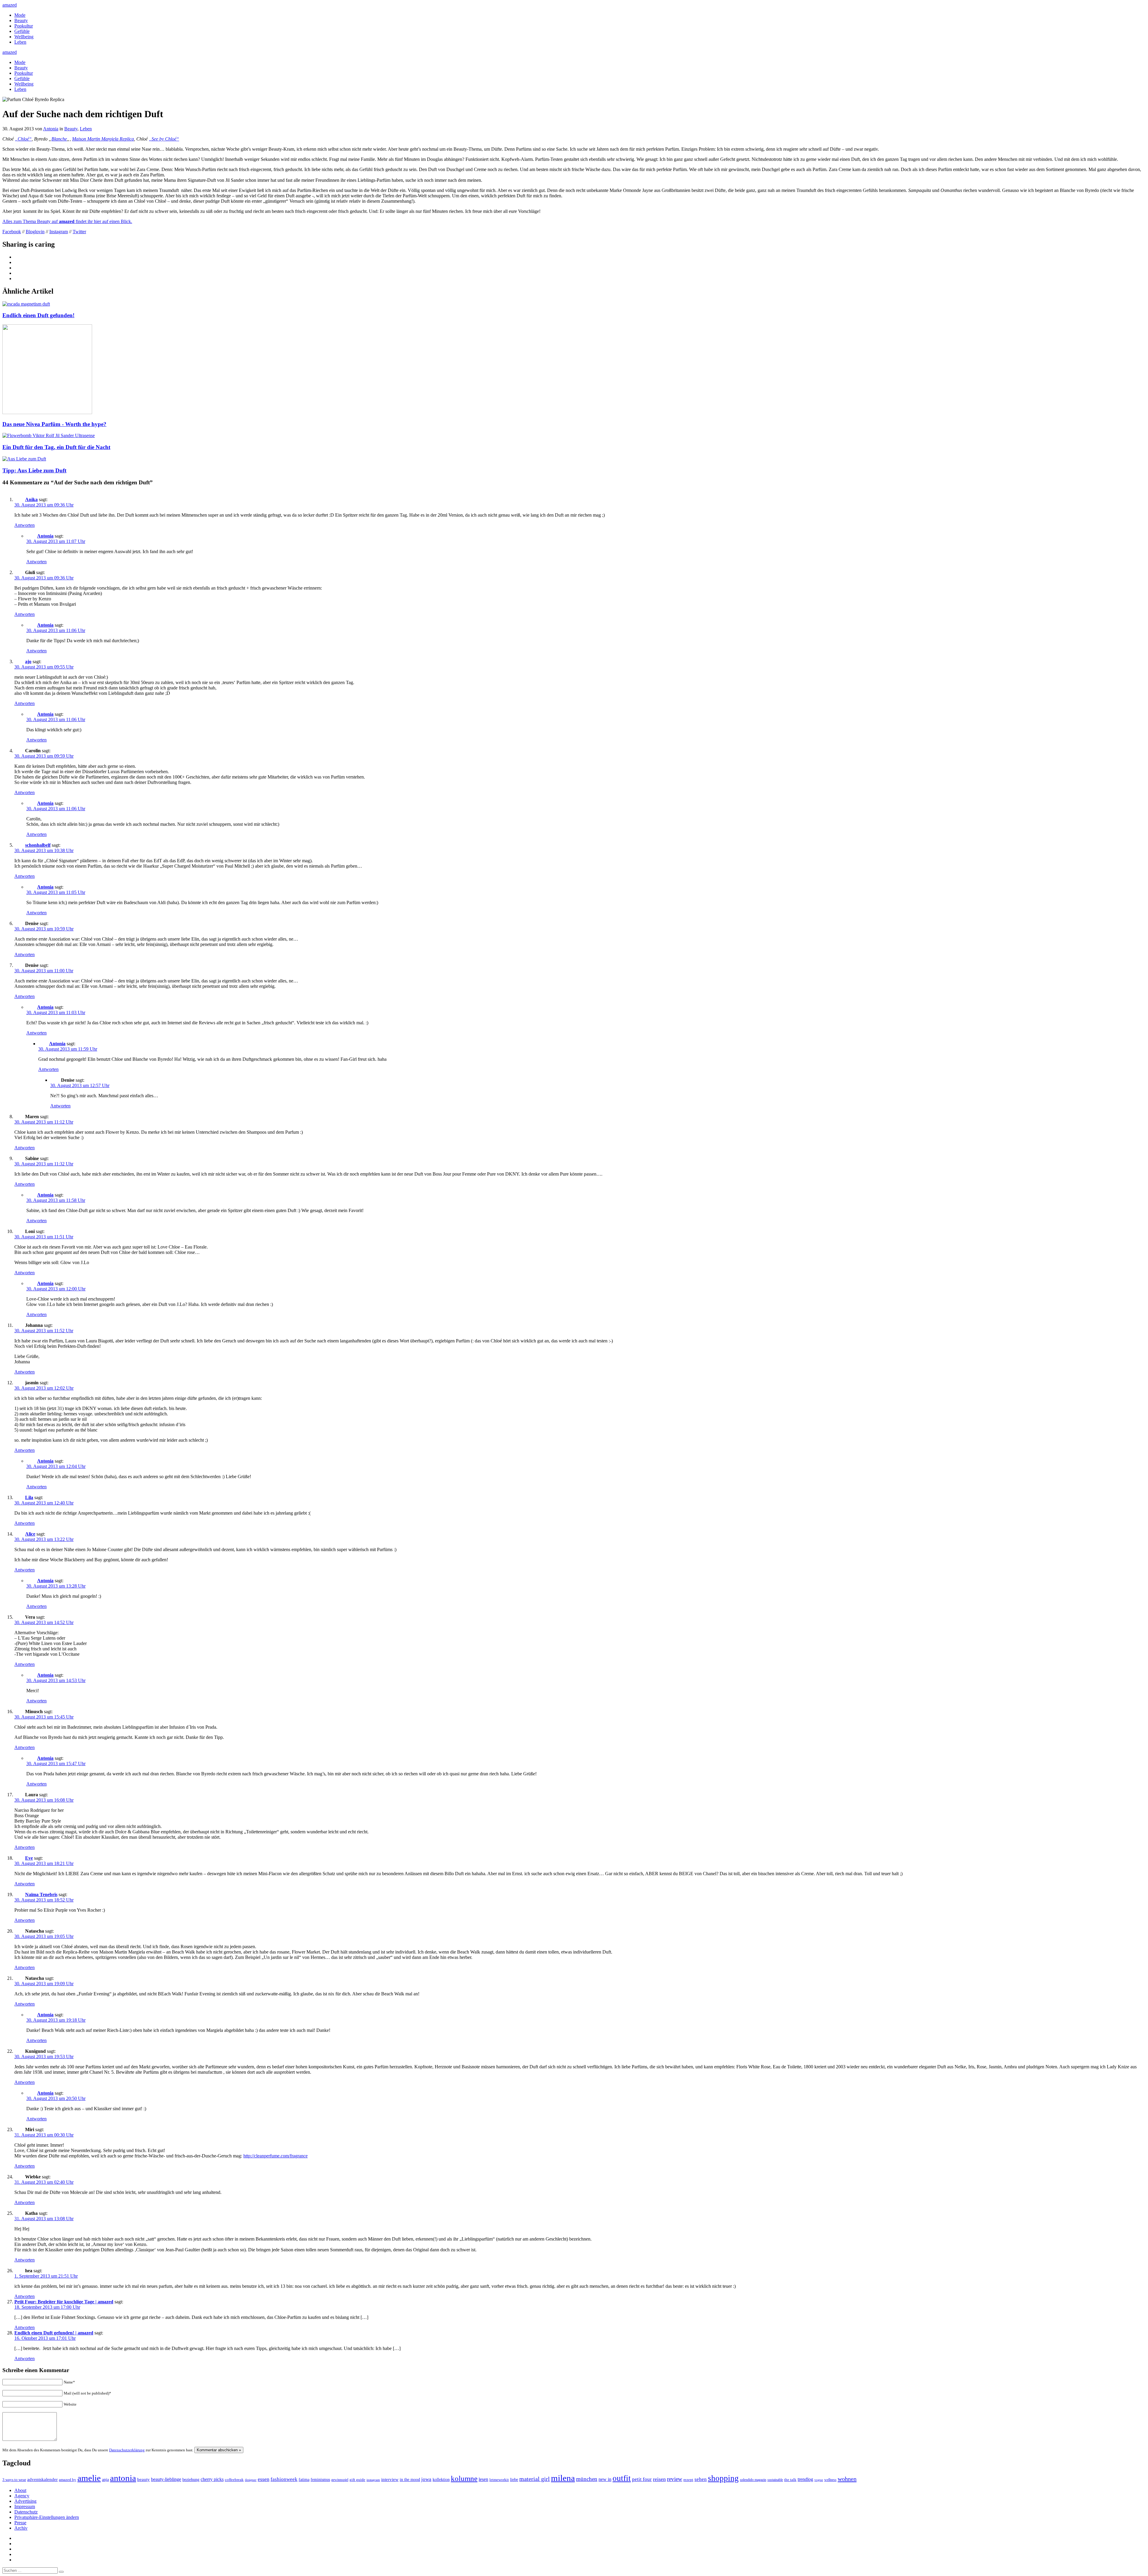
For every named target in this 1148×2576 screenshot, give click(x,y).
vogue (819, 2480)
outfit (622, 2478)
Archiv (21, 2528)
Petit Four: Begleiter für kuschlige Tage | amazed (64, 2302)
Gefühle (22, 31)
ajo (28, 661)
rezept (688, 2480)
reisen (659, 2479)
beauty (143, 2479)
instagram (373, 2480)
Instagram (59, 232)
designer (251, 2480)
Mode (20, 15)
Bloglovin (35, 232)
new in (605, 2479)
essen (264, 2479)
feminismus (320, 2479)
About (20, 2490)
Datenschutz (26, 2512)
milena (563, 2478)
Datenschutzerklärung (127, 2450)
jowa (426, 2479)
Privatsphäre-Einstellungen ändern (47, 2517)
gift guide (357, 2480)
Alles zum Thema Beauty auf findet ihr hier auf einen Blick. (67, 221)
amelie (89, 2478)
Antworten (25, 525)
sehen (701, 2479)
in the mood (410, 2480)
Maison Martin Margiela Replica (103, 139)
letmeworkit (499, 2480)
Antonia (51, 129)
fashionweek (284, 2479)
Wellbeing (24, 37)
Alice (30, 1534)
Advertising (25, 2501)
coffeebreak (234, 2480)
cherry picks (212, 2479)
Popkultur (24, 26)
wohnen (847, 2479)
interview (390, 2479)
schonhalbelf (38, 845)
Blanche (59, 139)
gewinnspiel (340, 2480)
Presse (20, 2523)
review (675, 2479)
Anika (31, 499)
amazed (10, 5)
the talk (790, 2480)
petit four (642, 2479)
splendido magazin (753, 2480)
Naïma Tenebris (41, 1894)
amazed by (68, 2480)
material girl (535, 2479)
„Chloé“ (23, 139)
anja (105, 2479)
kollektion (441, 2480)
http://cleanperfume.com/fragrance (275, 2156)
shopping (723, 2478)
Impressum (25, 2506)
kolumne (464, 2478)
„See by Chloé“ (164, 139)
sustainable (775, 2480)
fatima (304, 2480)
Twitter (79, 232)
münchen (587, 2479)
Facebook (12, 232)
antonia (123, 2478)
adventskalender (42, 2479)
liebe (514, 2480)
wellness (830, 2480)
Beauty (21, 20)
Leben (20, 42)
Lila (29, 1497)
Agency (22, 2496)
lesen (483, 2479)
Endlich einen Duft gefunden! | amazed (54, 2333)
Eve (29, 1858)
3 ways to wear (14, 2480)
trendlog (805, 2479)
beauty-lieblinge (166, 2479)
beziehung (191, 2479)
